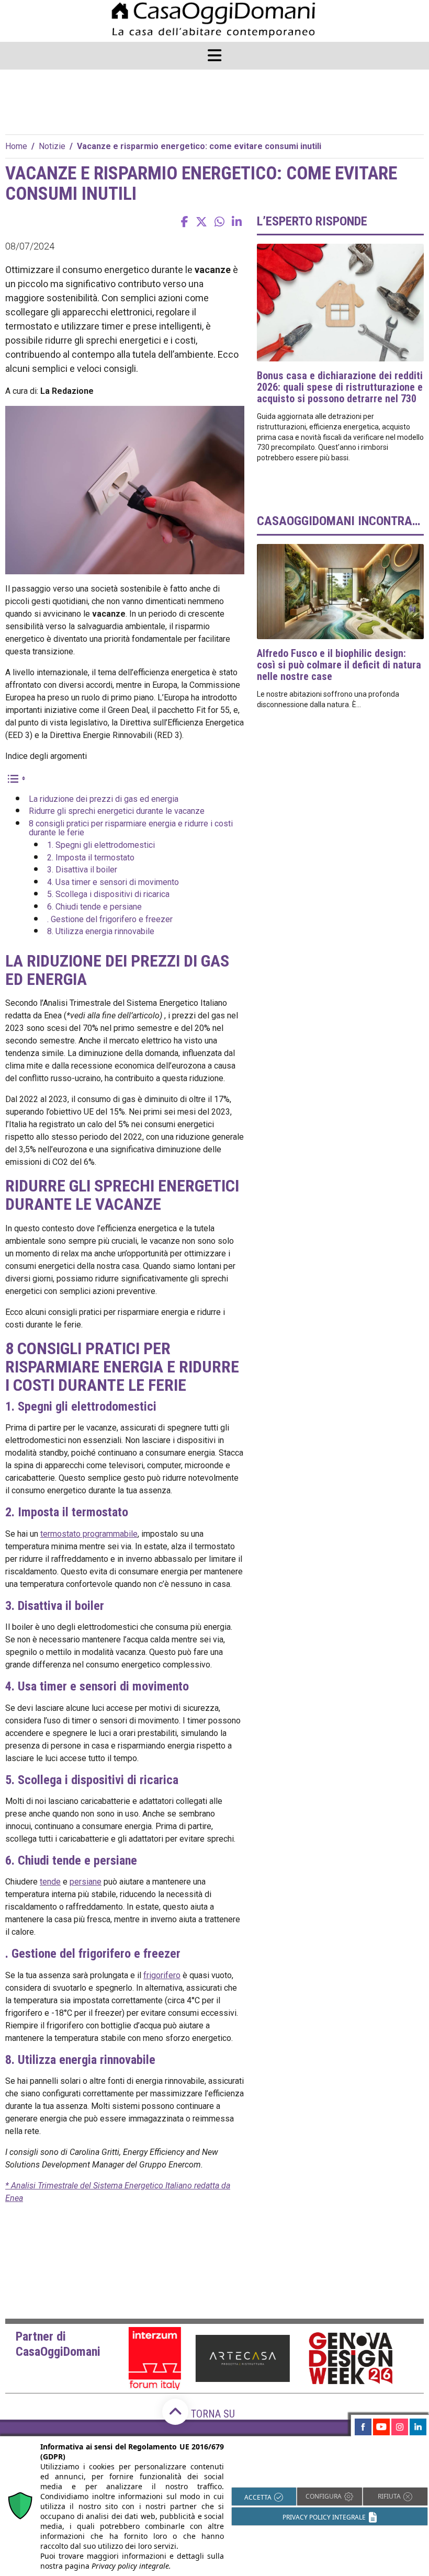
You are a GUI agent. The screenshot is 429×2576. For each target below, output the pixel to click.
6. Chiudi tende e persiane (94, 907)
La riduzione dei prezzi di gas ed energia (104, 799)
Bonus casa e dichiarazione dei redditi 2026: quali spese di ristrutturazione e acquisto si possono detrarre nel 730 (340, 387)
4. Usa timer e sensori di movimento (113, 882)
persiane (86, 1882)
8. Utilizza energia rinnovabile (101, 931)
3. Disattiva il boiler (82, 870)
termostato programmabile (89, 1534)
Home (16, 146)
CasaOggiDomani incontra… (338, 521)
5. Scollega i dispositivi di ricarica (108, 894)
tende (50, 1882)
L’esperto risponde (312, 221)
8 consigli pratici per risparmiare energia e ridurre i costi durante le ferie (131, 828)
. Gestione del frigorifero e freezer (110, 919)
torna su (212, 2414)
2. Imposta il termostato (91, 858)
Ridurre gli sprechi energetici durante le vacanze (117, 811)
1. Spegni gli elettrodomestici (101, 845)
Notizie (52, 146)
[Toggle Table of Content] (16, 778)
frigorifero (162, 1975)
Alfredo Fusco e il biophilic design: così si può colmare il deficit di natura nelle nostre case (339, 665)
